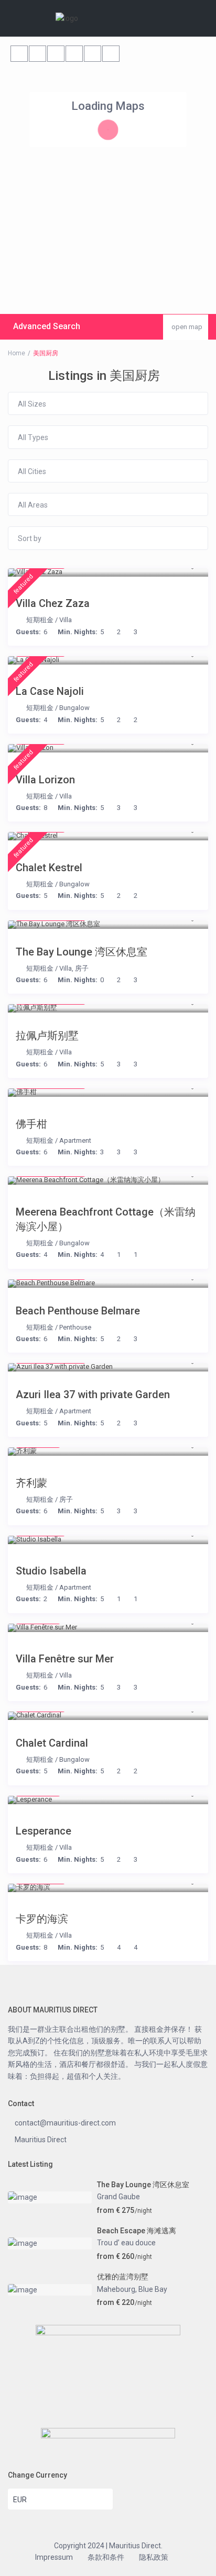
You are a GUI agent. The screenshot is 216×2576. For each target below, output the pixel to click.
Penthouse (75, 1327)
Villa (66, 620)
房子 (82, 968)
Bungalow (74, 708)
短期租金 (40, 620)
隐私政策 (154, 2557)
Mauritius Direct (41, 2140)
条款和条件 (106, 2557)
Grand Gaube (118, 2197)
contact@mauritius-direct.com (65, 2123)
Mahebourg (116, 2289)
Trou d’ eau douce (126, 2243)
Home (17, 353)
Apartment (75, 1140)
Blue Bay (153, 2289)
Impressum (54, 2557)
